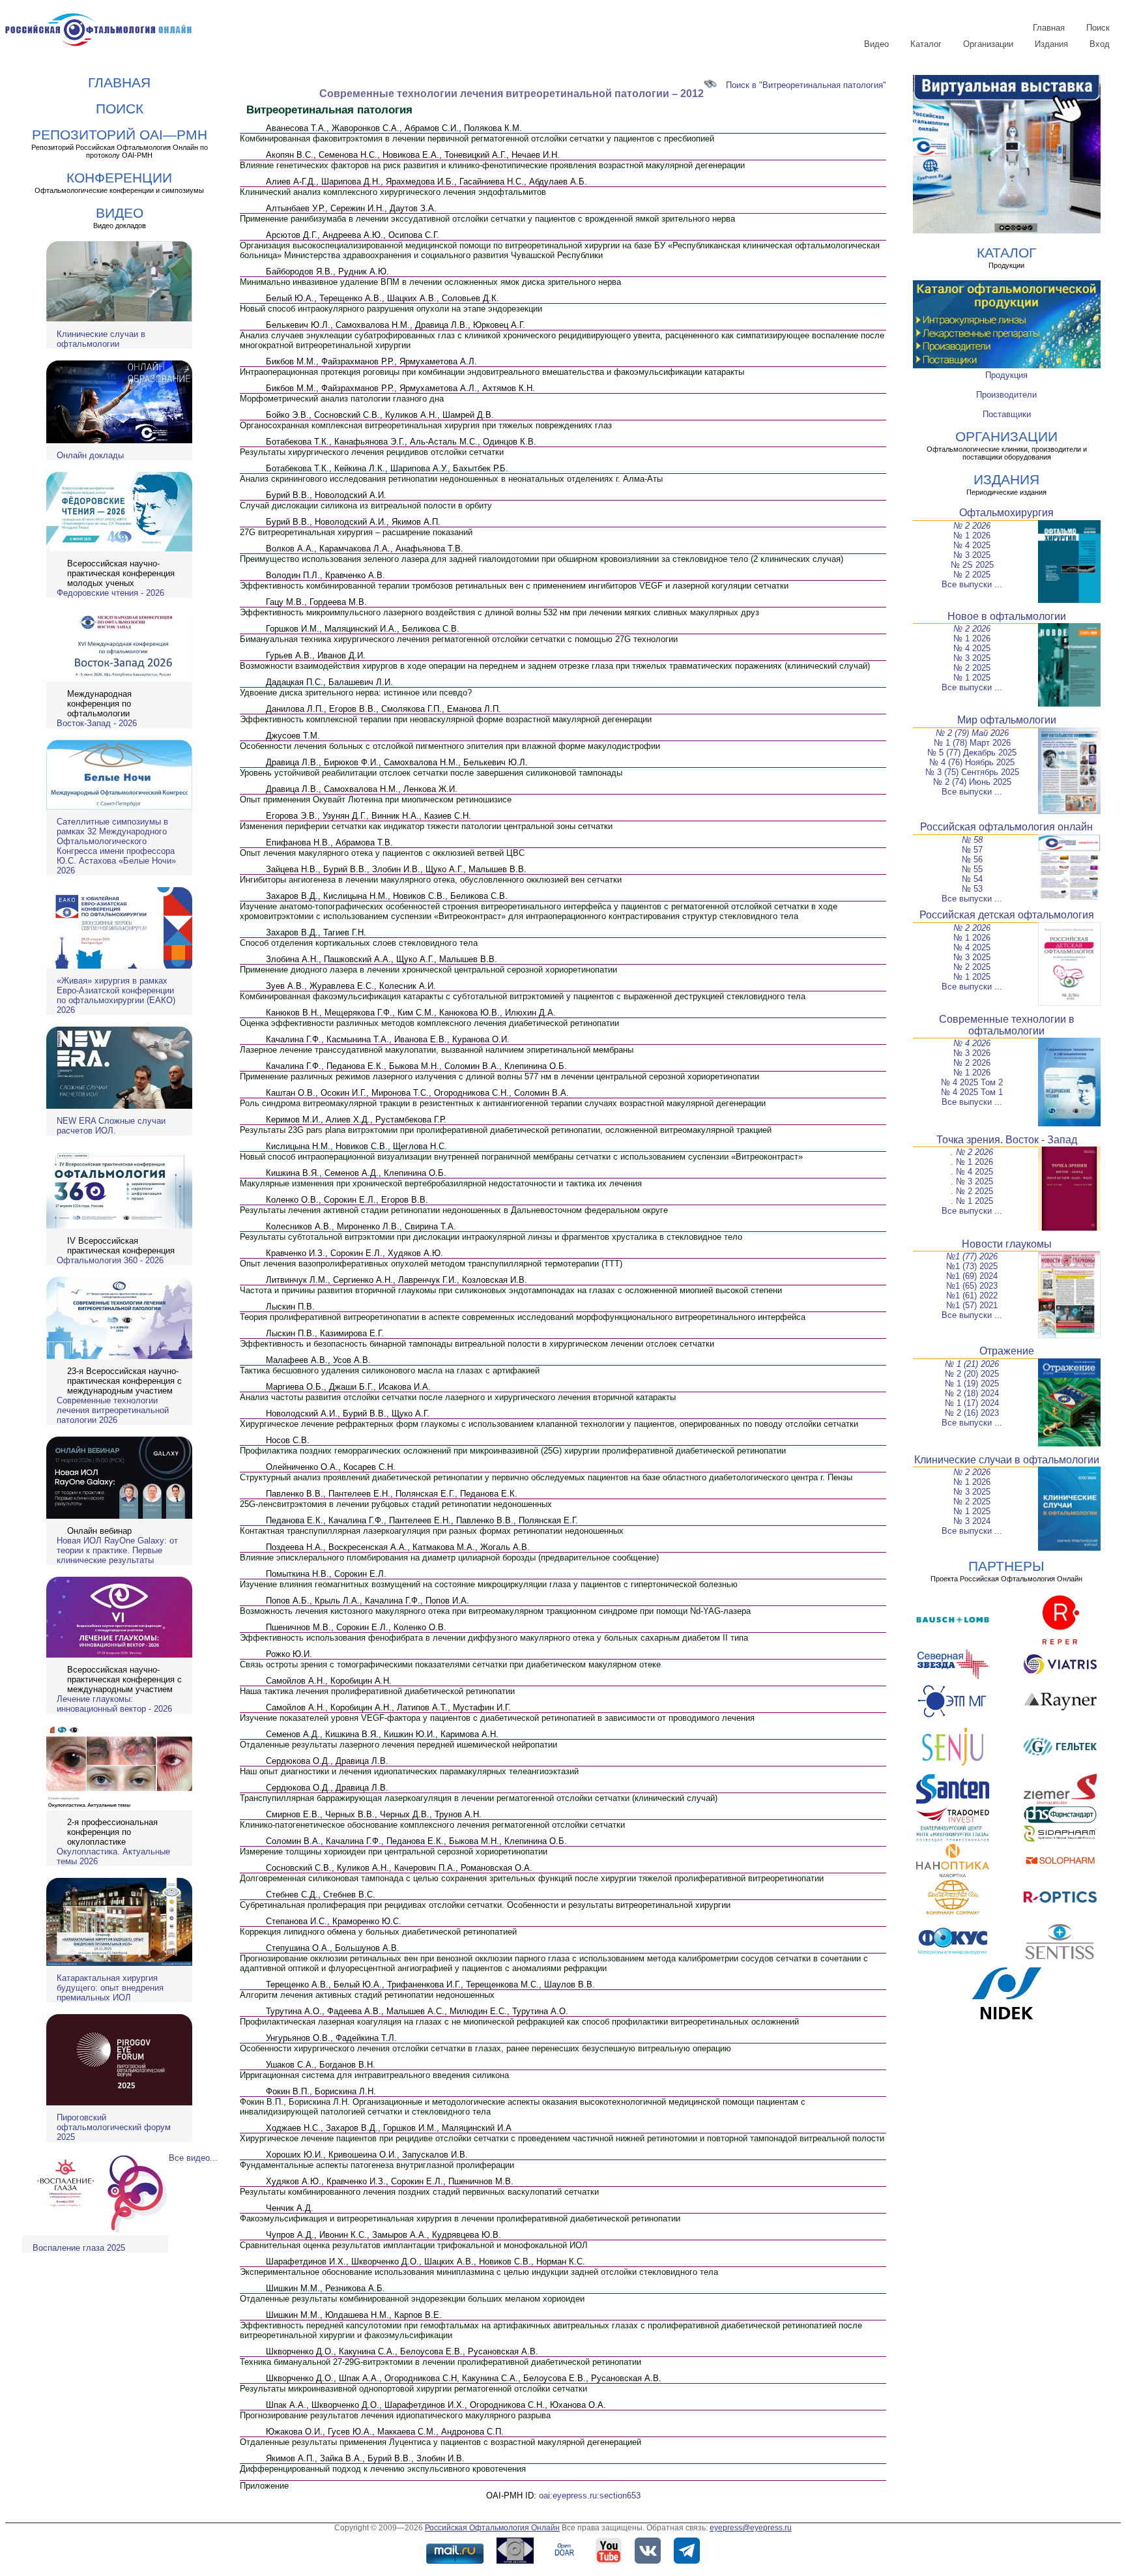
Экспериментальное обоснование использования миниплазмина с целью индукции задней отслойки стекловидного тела (479, 2272)
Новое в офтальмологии (1007, 616)
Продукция (1006, 375)
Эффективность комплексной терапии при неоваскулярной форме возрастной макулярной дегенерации (446, 719)
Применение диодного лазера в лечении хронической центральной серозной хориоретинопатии (428, 970)
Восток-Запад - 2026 (97, 723)
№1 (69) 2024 (972, 1276)
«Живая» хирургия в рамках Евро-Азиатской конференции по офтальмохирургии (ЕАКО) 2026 (116, 995)
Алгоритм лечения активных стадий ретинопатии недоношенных (367, 1995)
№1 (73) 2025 (972, 1266)
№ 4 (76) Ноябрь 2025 (972, 762)
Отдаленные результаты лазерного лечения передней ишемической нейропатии (398, 1745)
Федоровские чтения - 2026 (110, 593)
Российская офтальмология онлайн (1006, 827)
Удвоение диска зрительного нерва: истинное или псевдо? (356, 693)
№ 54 (972, 879)
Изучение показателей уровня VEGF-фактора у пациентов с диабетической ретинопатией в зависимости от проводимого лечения (497, 1718)
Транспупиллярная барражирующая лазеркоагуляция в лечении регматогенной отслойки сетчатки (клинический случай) (479, 1798)
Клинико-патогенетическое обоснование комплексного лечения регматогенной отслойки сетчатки (432, 1825)
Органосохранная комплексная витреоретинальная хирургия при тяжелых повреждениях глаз (426, 425)
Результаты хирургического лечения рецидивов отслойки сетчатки (372, 452)
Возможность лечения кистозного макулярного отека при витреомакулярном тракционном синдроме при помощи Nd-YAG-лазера (495, 1611)
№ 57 (972, 850)
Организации (988, 44)
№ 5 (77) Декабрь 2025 (972, 753)
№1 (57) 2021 (972, 1305)
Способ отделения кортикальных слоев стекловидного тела (359, 943)
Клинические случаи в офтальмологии (101, 339)
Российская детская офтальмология (1007, 915)
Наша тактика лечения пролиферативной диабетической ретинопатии (377, 1691)
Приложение (264, 2486)
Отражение (1007, 1351)
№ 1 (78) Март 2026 (972, 743)
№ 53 (972, 889)
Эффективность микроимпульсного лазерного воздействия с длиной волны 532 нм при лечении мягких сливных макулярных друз (499, 612)
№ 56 (972, 859)
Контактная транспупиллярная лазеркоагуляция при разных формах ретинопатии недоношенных (432, 1531)
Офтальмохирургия (1006, 513)
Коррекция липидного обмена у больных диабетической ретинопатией (378, 1932)
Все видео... (193, 2158)
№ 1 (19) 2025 (972, 1383)
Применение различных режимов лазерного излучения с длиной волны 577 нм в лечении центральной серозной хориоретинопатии (499, 1076)
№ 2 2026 (972, 526)
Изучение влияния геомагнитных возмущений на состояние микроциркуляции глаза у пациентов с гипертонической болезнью (489, 1584)
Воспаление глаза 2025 (79, 2248)
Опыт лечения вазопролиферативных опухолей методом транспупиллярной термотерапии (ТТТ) (431, 1264)
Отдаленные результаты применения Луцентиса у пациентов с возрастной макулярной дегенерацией (440, 2442)
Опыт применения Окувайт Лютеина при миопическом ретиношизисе (376, 799)
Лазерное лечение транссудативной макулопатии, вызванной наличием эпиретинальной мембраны (437, 1050)
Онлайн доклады (90, 455)
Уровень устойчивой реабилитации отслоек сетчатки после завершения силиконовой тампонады (431, 773)
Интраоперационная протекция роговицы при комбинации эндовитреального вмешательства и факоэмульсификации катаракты (492, 372)
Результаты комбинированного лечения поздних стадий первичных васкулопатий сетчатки (419, 2192)
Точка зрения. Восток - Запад (1007, 1140)
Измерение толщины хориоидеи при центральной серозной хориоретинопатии (394, 1852)
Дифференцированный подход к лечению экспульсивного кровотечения (383, 2469)
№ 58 (972, 840)
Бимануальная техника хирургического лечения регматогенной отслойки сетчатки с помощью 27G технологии (459, 639)
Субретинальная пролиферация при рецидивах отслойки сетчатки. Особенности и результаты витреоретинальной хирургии (485, 1905)
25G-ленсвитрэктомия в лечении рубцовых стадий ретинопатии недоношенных (396, 1504)
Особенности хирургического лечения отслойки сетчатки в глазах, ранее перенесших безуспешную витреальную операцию (485, 2048)
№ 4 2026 (972, 1043)
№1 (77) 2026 (972, 1256)
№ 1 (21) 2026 (972, 1364)
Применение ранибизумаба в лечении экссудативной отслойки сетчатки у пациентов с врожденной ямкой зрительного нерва (487, 219)
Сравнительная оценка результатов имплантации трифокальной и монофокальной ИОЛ (414, 2245)
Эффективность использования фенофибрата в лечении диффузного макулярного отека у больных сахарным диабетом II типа (494, 1638)
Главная (1049, 28)
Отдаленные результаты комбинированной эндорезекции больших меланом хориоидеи (412, 2299)
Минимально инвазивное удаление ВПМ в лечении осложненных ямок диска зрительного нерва (430, 282)
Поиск (1098, 28)
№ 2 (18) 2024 (972, 1393)
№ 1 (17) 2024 (972, 1403)
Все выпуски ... (972, 584)
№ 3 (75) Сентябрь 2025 (972, 772)
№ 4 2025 (972, 545)
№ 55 (972, 869)
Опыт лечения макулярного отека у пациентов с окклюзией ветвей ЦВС (382, 853)
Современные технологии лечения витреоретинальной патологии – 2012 (512, 94)
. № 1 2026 (972, 1162)
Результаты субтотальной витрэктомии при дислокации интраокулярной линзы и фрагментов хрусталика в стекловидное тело (491, 1237)
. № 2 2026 (972, 1152)
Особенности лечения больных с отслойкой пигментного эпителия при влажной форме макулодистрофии (450, 746)
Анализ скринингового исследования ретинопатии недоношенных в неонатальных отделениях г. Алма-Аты (451, 479)
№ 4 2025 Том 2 (972, 1082)
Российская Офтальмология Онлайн (492, 2528)
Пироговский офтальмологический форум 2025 (114, 2127)
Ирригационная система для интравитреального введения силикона (374, 2075)
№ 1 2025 (972, 678)
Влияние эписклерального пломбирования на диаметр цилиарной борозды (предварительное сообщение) (449, 1558)
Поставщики (1007, 414)
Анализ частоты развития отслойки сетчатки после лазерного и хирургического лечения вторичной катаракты (458, 1397)
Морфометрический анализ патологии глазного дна (342, 399)
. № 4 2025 (972, 1172)
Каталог (926, 44)
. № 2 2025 (972, 1191)
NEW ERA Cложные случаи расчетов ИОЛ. (111, 1126)
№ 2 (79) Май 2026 (972, 733)
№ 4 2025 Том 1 (972, 1092)
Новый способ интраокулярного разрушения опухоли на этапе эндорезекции (391, 309)
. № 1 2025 (972, 1201)
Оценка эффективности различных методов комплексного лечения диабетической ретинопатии (429, 1023)
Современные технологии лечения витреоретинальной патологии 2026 (113, 1410)
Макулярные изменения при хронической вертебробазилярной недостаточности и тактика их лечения (441, 1183)
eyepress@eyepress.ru (751, 2528)
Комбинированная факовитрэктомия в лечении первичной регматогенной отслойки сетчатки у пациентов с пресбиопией (477, 139)
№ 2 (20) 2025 (972, 1374)
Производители (1006, 395)
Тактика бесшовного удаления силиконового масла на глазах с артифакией (390, 1370)
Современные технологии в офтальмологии (1007, 1025)
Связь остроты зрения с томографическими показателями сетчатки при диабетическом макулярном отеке (450, 1664)
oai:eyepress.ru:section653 (590, 2495)
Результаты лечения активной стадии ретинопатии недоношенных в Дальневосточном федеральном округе (454, 1210)
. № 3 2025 (972, 1181)
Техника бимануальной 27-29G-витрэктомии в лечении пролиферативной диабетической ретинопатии (440, 2362)
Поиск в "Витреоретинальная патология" (806, 85)
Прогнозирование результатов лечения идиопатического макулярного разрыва (395, 2415)
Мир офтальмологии (1007, 720)
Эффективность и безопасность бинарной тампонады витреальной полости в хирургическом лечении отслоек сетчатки (477, 1344)
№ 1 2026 (972, 535)
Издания (1051, 44)
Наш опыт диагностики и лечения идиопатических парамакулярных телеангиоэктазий (409, 1771)
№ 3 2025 (972, 555)
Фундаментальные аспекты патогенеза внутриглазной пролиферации (377, 2165)
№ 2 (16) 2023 (972, 1413)
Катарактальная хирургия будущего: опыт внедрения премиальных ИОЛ (110, 1988)
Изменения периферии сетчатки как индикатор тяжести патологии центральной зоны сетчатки (426, 826)
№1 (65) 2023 (972, 1286)
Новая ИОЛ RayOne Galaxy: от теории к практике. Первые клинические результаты (117, 1550)
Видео (876, 44)
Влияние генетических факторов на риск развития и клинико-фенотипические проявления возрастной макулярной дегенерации (492, 165)
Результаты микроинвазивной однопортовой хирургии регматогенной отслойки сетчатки (413, 2389)
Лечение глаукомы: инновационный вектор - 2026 (114, 1704)
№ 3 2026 (972, 1053)
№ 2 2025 (972, 575)
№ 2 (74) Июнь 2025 (972, 782)
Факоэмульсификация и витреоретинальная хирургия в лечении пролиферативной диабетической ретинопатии (460, 2218)
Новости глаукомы (1007, 1244)
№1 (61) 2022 (972, 1295)
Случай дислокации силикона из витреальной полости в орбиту (366, 505)
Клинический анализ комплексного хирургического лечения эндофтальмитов (393, 192)
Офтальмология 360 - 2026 (110, 1260)
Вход (1100, 44)
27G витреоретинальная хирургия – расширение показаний (356, 532)
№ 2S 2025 (972, 565)
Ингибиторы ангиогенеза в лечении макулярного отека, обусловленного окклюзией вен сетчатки (431, 880)
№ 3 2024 (972, 1521)
